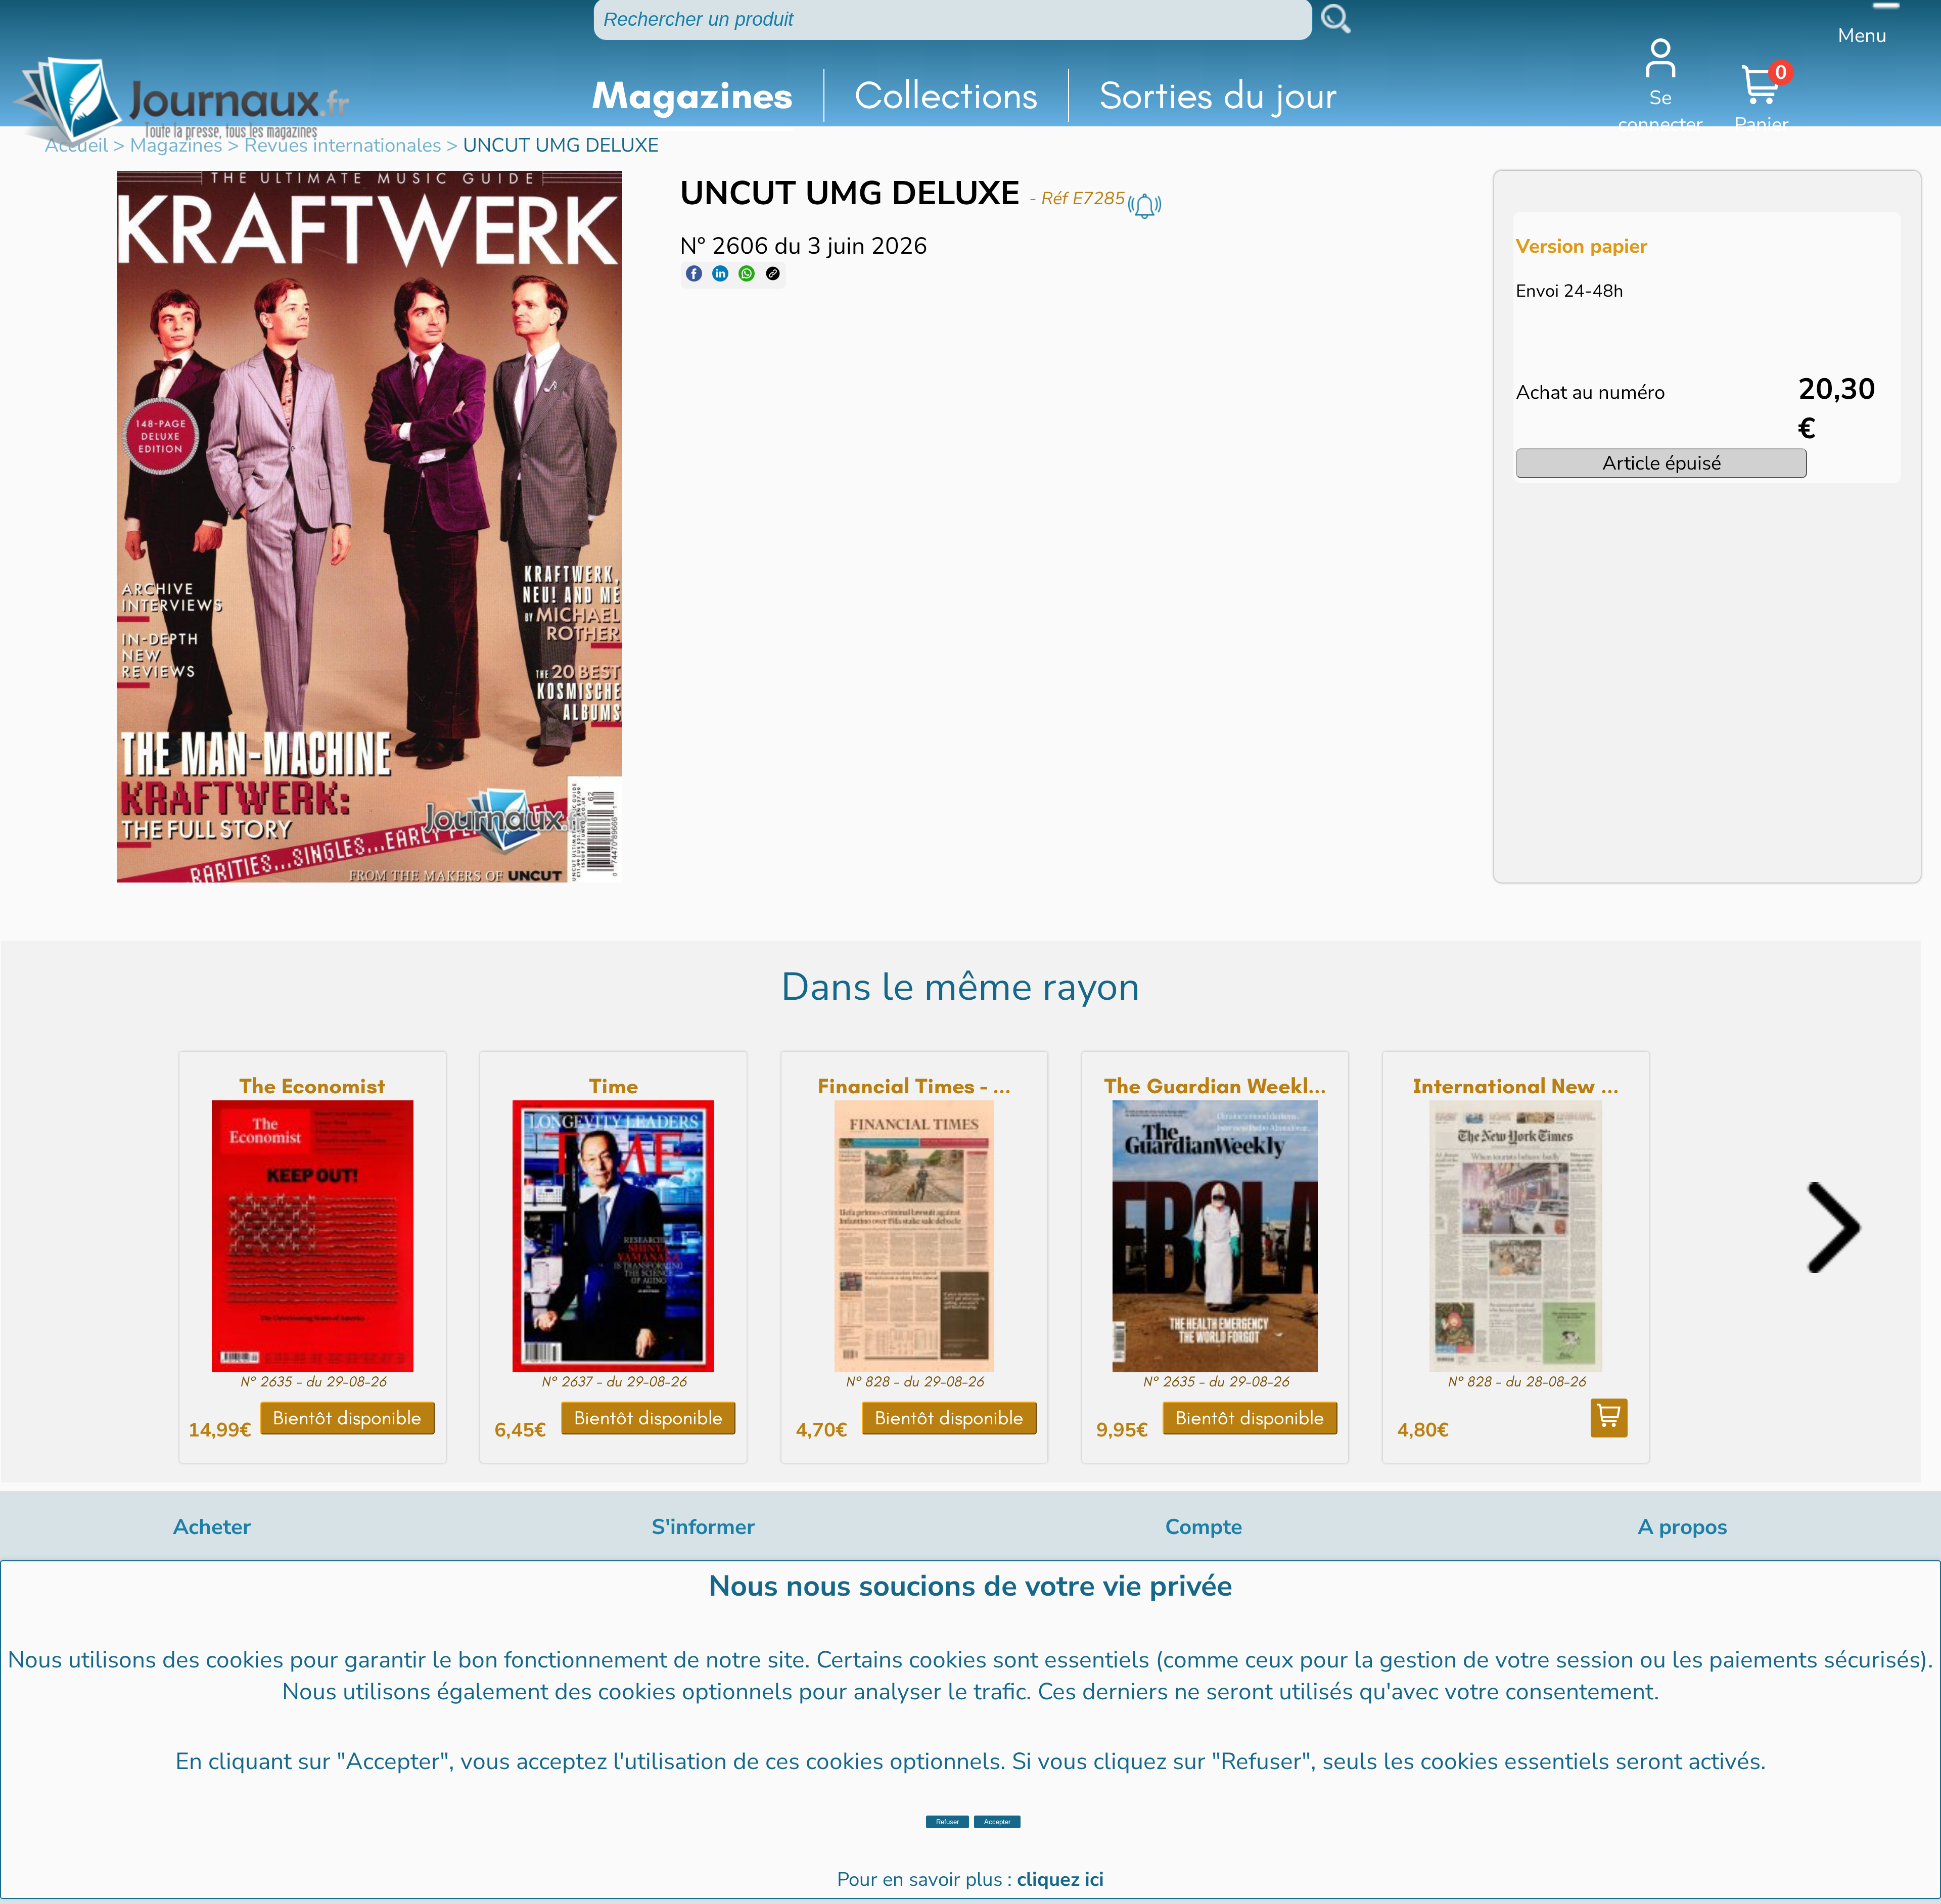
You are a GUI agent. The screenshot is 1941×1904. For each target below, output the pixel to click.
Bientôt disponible (347, 1418)
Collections (946, 95)
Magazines (692, 95)
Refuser (948, 1822)
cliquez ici (1060, 1879)
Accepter (997, 1822)
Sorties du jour (1218, 95)
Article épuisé (1662, 463)
